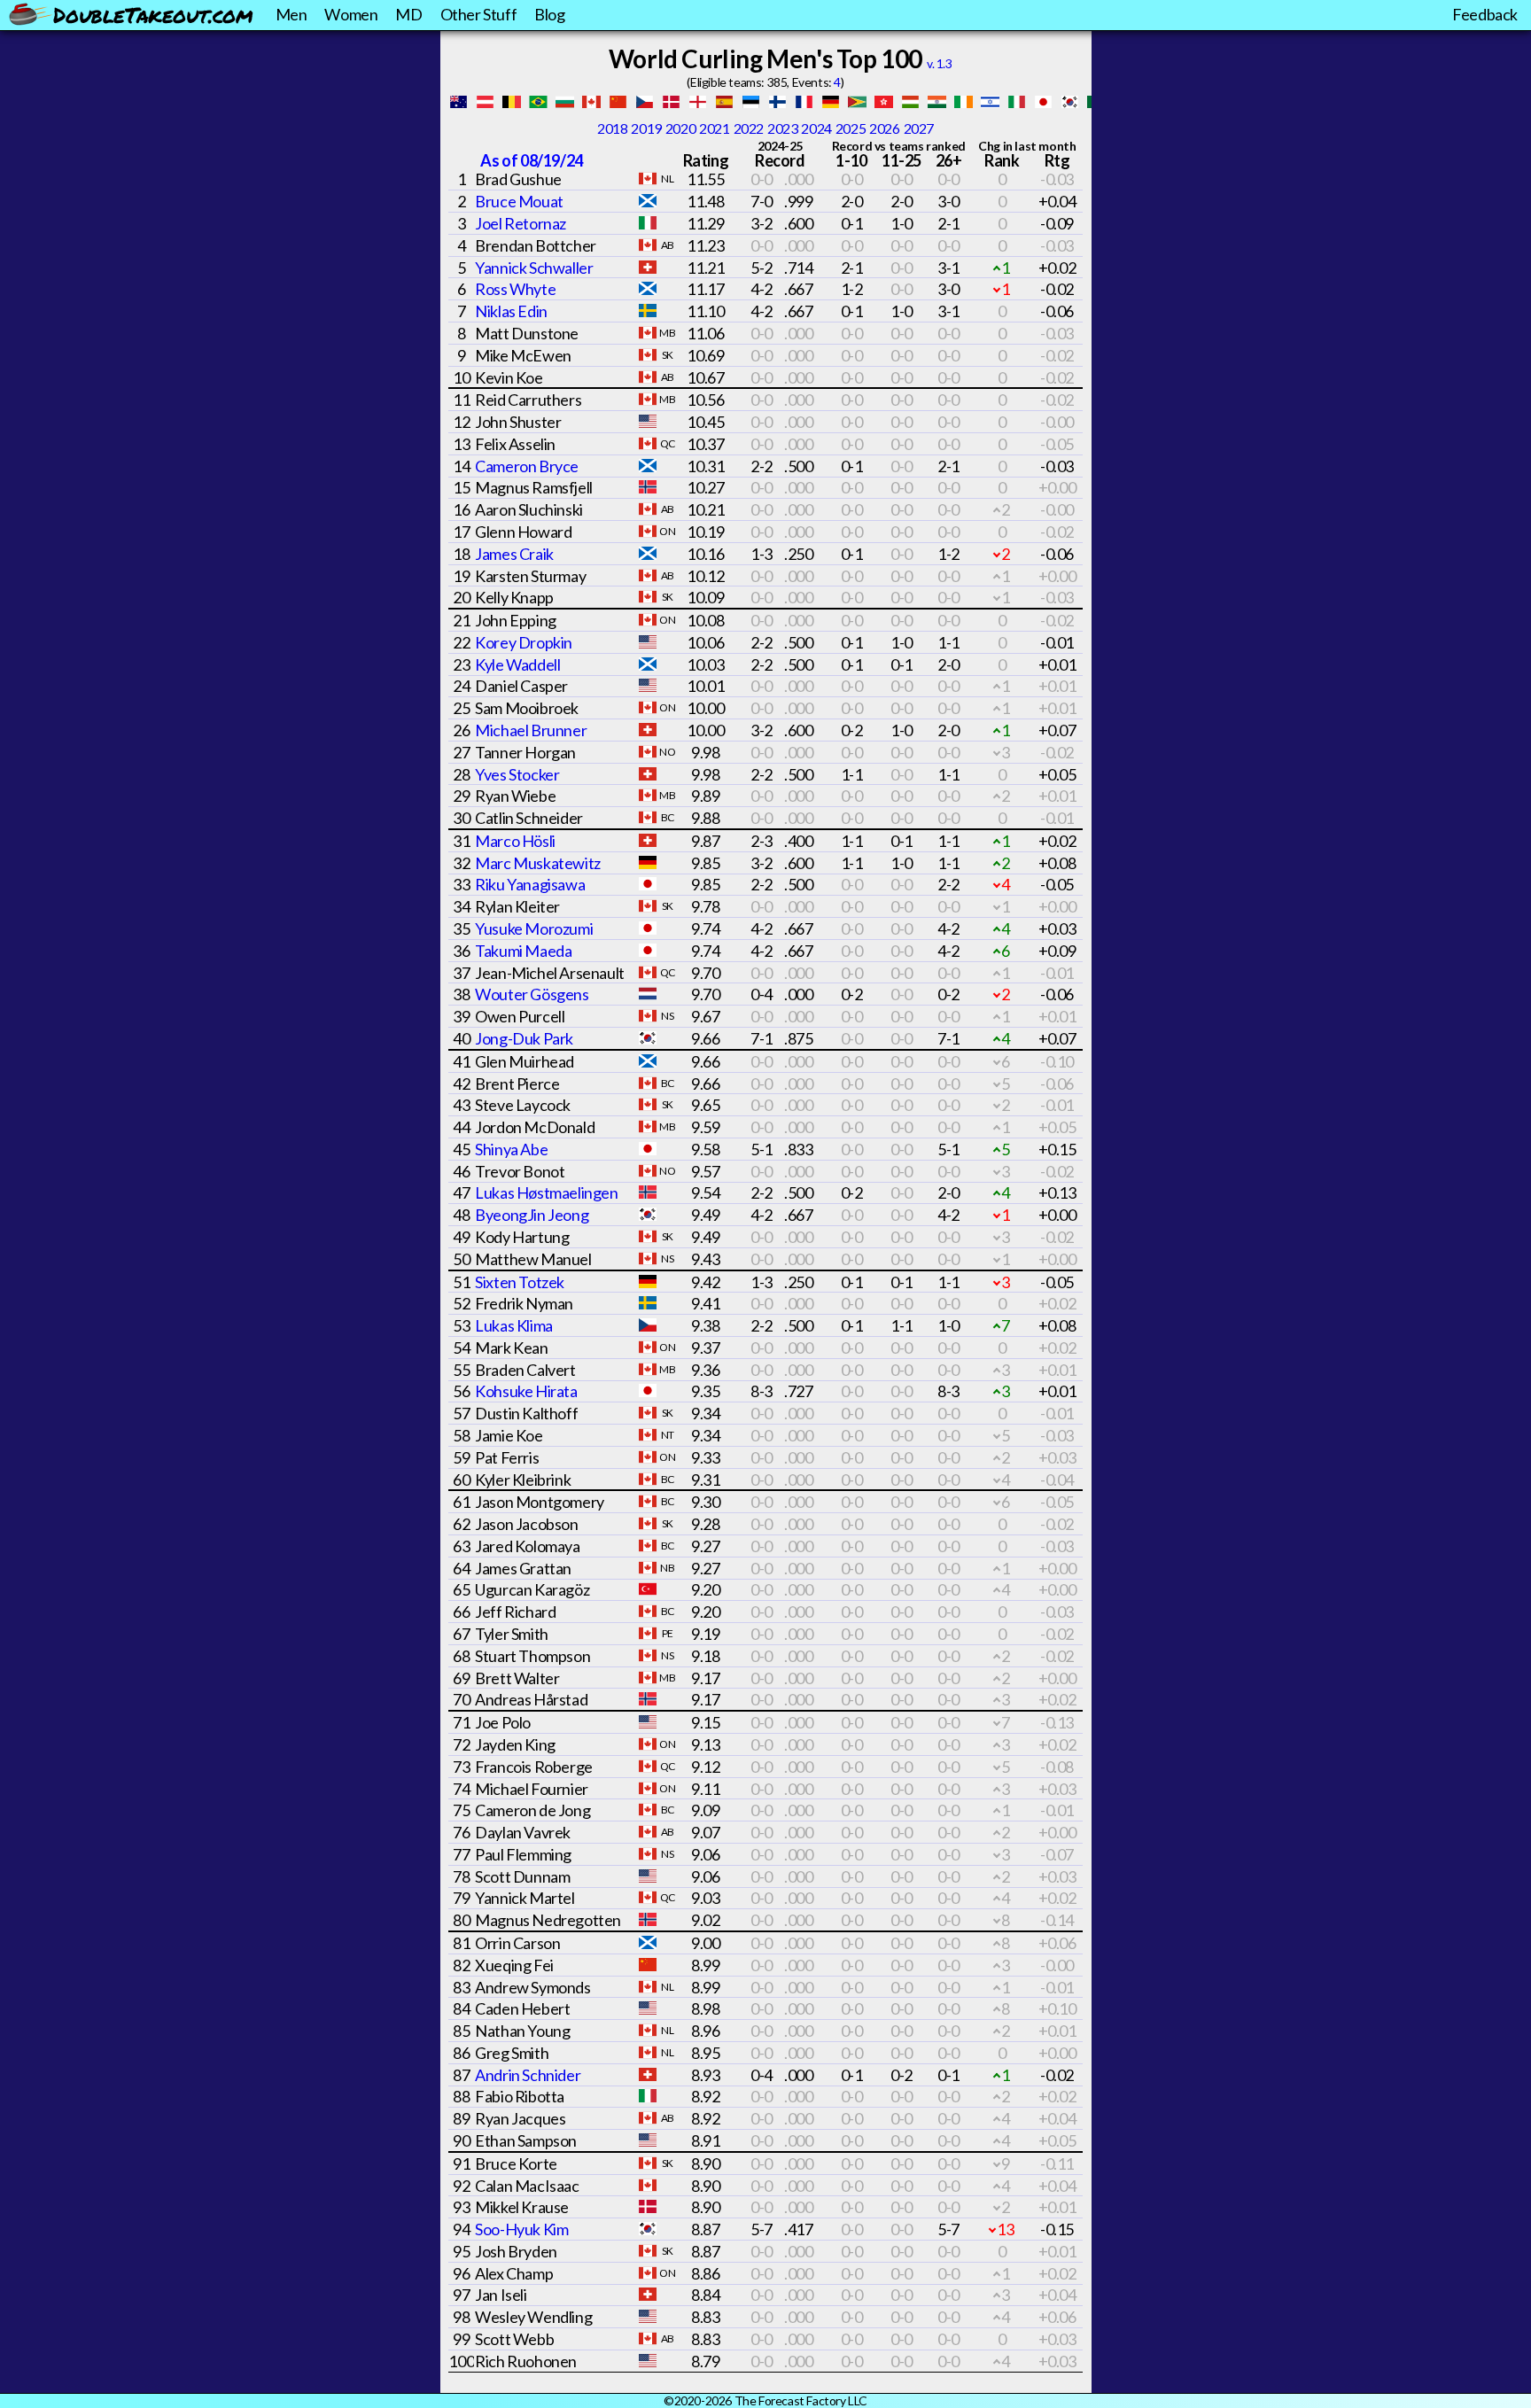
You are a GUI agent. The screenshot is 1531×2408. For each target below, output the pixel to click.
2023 (782, 128)
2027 (919, 128)
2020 (680, 128)
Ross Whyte (515, 289)
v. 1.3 (940, 63)
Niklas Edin (511, 311)
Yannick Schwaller (534, 268)
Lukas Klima (514, 1325)
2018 (612, 128)
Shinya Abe (511, 1149)
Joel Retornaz (521, 223)
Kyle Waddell (517, 664)
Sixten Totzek (520, 1282)
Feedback (1485, 14)
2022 (749, 128)
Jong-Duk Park (524, 1038)
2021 (714, 128)
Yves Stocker (517, 774)
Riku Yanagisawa (530, 884)
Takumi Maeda (523, 951)
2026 (884, 128)
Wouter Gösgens (532, 994)
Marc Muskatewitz (538, 863)
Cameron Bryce (527, 466)
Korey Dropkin (524, 642)
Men (291, 14)
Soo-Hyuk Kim (521, 2229)
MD (408, 14)
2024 (816, 128)
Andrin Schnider (528, 2075)
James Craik (514, 554)
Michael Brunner (531, 730)
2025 (851, 128)
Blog (549, 14)
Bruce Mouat (519, 201)
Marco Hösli (515, 841)
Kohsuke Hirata (526, 1391)
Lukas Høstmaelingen (546, 1192)
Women (351, 14)
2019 (646, 128)
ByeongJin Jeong (532, 1215)
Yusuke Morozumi (534, 928)
